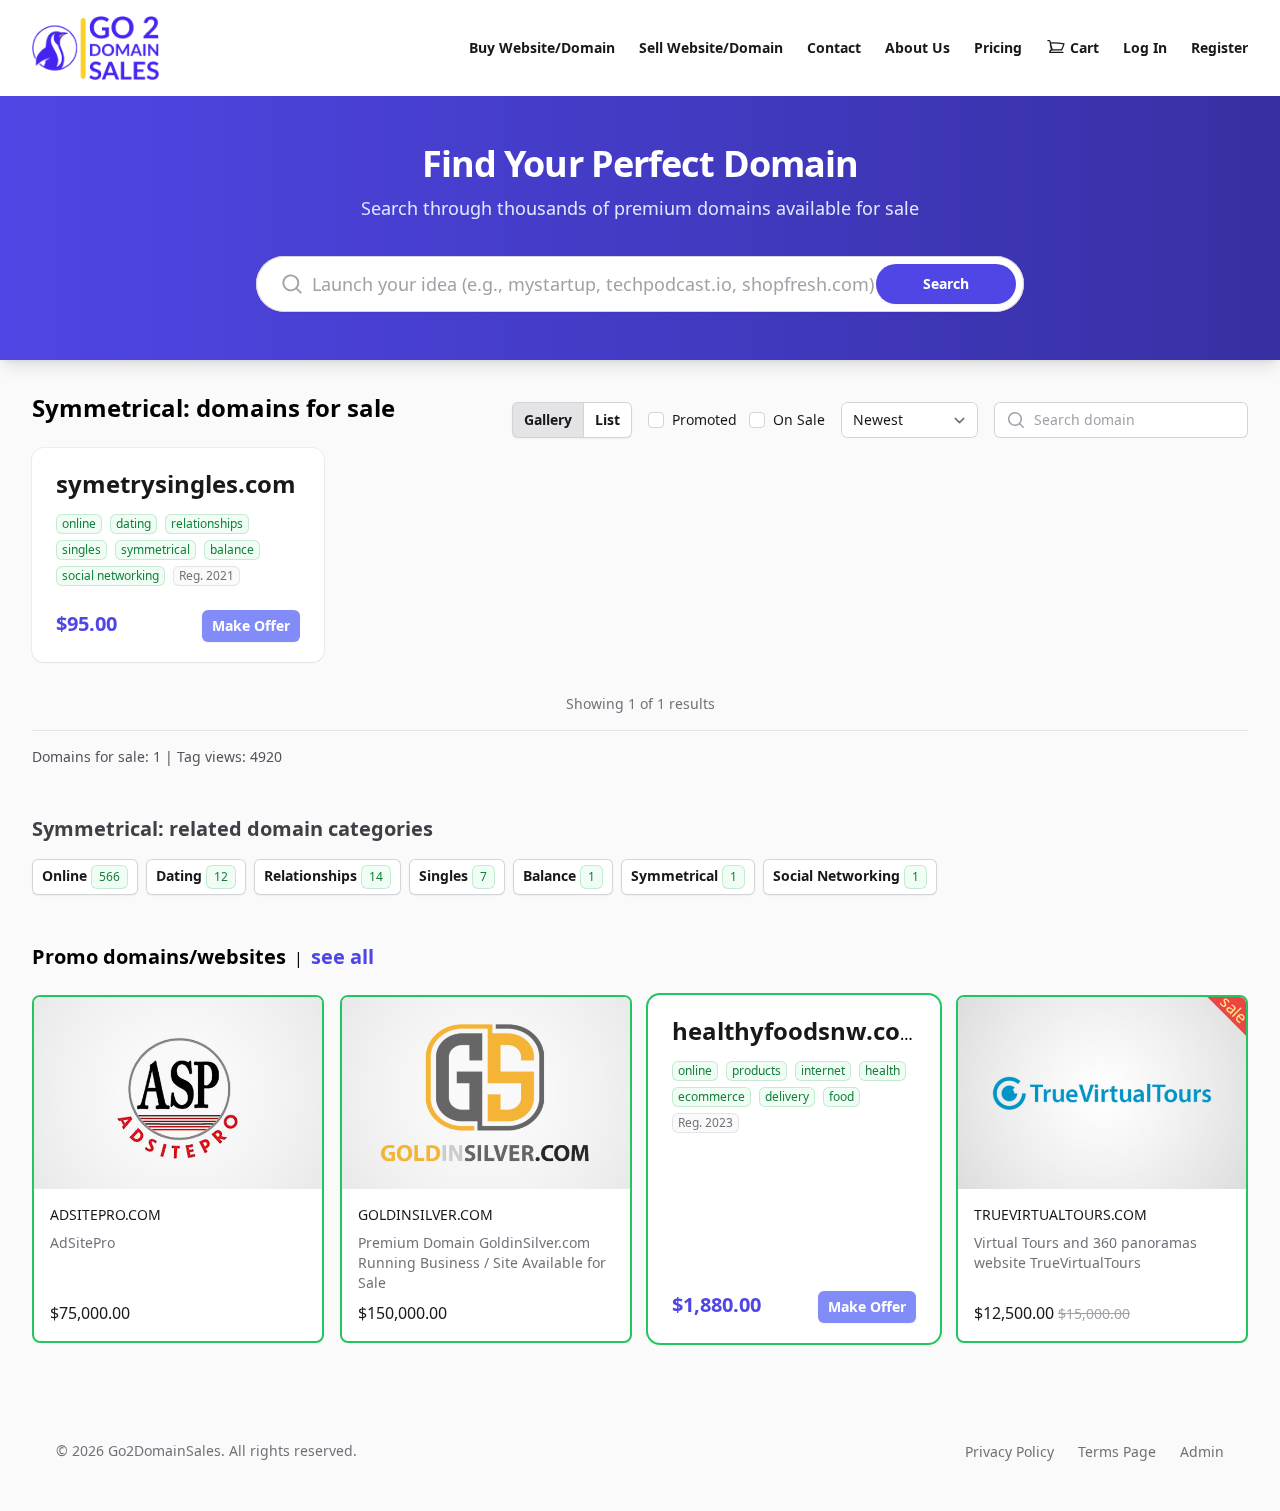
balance (232, 549)
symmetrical (155, 549)
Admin (1202, 1451)
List (607, 419)
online (79, 523)
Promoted (704, 419)
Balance (559, 875)
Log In (1145, 47)
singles (81, 549)
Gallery (548, 419)
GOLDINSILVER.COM (425, 1214)
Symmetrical (684, 875)
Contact (834, 47)
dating (133, 523)
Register (1219, 47)
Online (81, 875)
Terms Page (1117, 1451)
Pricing (998, 47)
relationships (207, 523)
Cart (1084, 47)
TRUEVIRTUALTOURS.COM (1060, 1214)
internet (823, 1070)
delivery (787, 1096)
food (841, 1096)
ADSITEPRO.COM (105, 1214)
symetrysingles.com (176, 483)
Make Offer (251, 625)
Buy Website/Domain (542, 47)
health (882, 1070)
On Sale (799, 419)
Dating (192, 875)
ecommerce (711, 1096)
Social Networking (846, 875)
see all (342, 956)
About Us (917, 47)
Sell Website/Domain (711, 47)
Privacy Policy (1009, 1451)
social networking (110, 575)
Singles (453, 875)
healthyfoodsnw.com (798, 1030)
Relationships (323, 875)
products (756, 1070)
